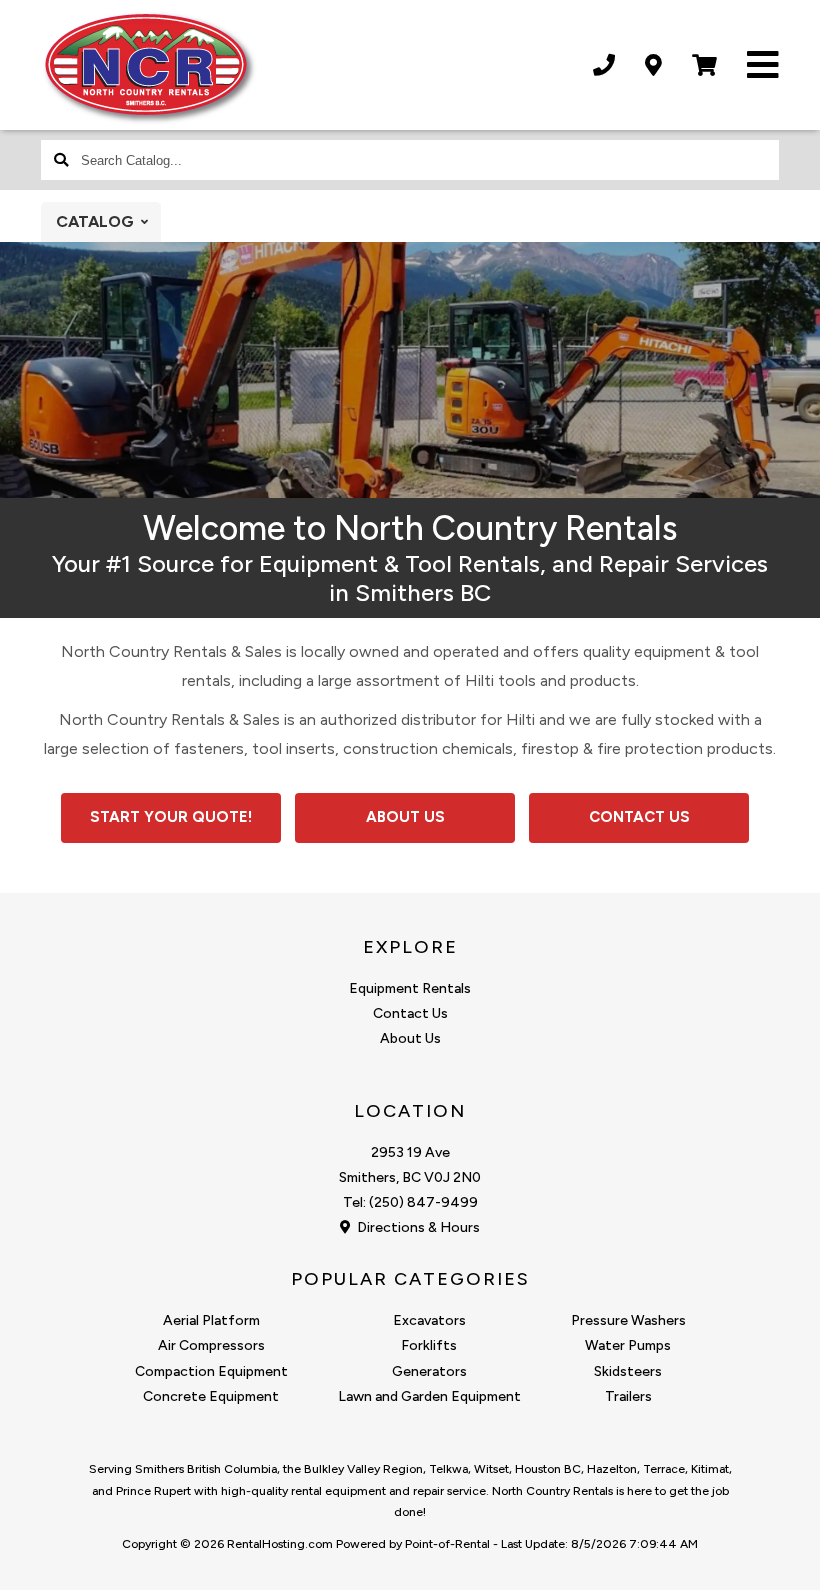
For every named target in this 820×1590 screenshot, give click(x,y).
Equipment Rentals (410, 988)
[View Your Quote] (704, 65)
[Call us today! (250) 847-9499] (604, 65)
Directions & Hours (417, 1227)
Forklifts (429, 1345)
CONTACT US (639, 817)
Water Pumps (628, 1345)
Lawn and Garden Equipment (429, 1396)
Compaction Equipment (211, 1371)
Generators (429, 1371)
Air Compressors (211, 1345)
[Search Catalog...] (61, 160)
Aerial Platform (211, 1320)
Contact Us (410, 1013)
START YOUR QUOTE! (171, 817)
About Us (410, 1038)
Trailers (628, 1396)
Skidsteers (628, 1371)
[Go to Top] (782, 1554)
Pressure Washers (628, 1320)
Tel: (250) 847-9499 (410, 1202)
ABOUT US (405, 817)
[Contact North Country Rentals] (653, 65)
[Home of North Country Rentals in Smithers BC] (149, 67)
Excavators (429, 1320)
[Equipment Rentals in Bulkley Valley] (410, 492)
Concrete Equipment (211, 1396)
